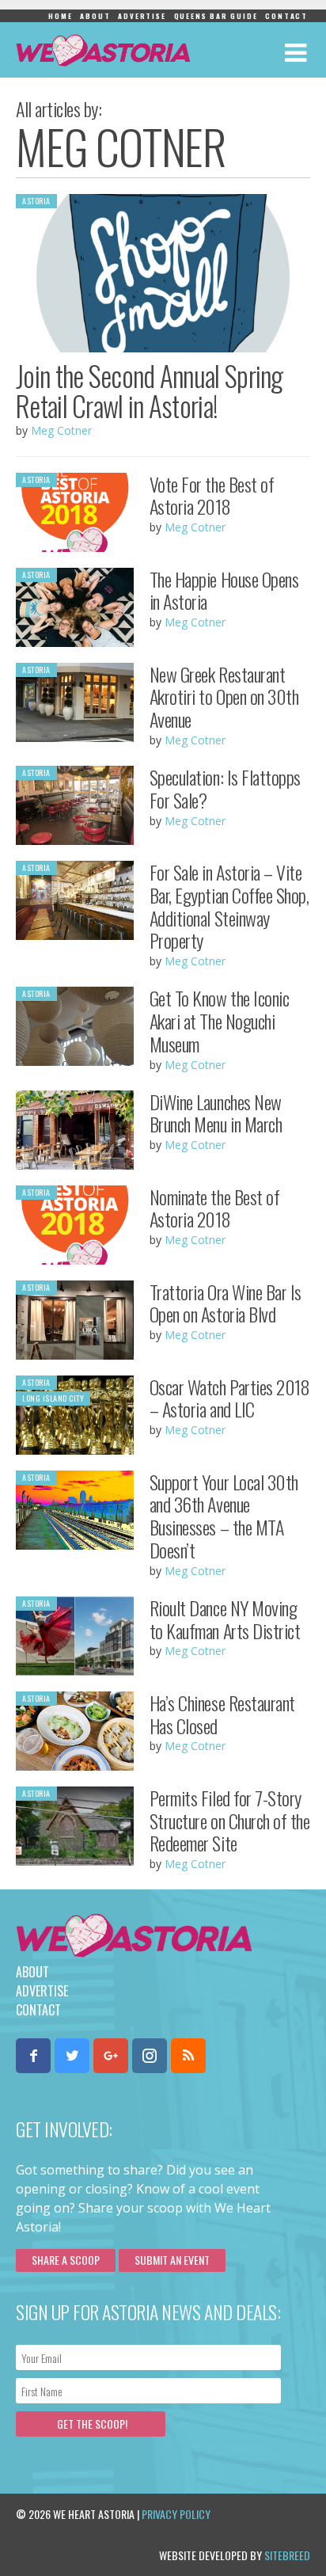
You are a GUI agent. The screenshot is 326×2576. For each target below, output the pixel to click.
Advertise (142, 16)
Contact (286, 16)
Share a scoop (66, 2260)
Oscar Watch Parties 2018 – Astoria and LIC (229, 1398)
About (95, 16)
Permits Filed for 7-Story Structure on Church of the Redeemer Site (230, 1821)
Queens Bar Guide (216, 16)
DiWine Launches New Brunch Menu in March (216, 1113)
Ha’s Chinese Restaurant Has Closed (222, 1714)
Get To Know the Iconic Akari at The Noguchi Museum (219, 1021)
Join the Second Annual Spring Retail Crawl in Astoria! (150, 391)
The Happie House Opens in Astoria (224, 590)
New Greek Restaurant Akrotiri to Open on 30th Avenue (224, 697)
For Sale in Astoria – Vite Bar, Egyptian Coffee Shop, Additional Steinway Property (229, 906)
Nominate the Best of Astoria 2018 (214, 1208)
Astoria (36, 201)
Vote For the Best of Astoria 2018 (212, 495)
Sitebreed (287, 2555)
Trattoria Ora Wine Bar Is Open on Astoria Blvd (226, 1303)
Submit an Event (172, 2260)
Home (60, 16)
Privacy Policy (176, 2514)
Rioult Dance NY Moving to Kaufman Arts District (225, 1619)
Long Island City (53, 1398)
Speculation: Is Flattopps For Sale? (225, 788)
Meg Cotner (61, 430)
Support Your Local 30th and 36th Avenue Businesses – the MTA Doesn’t (224, 1516)
